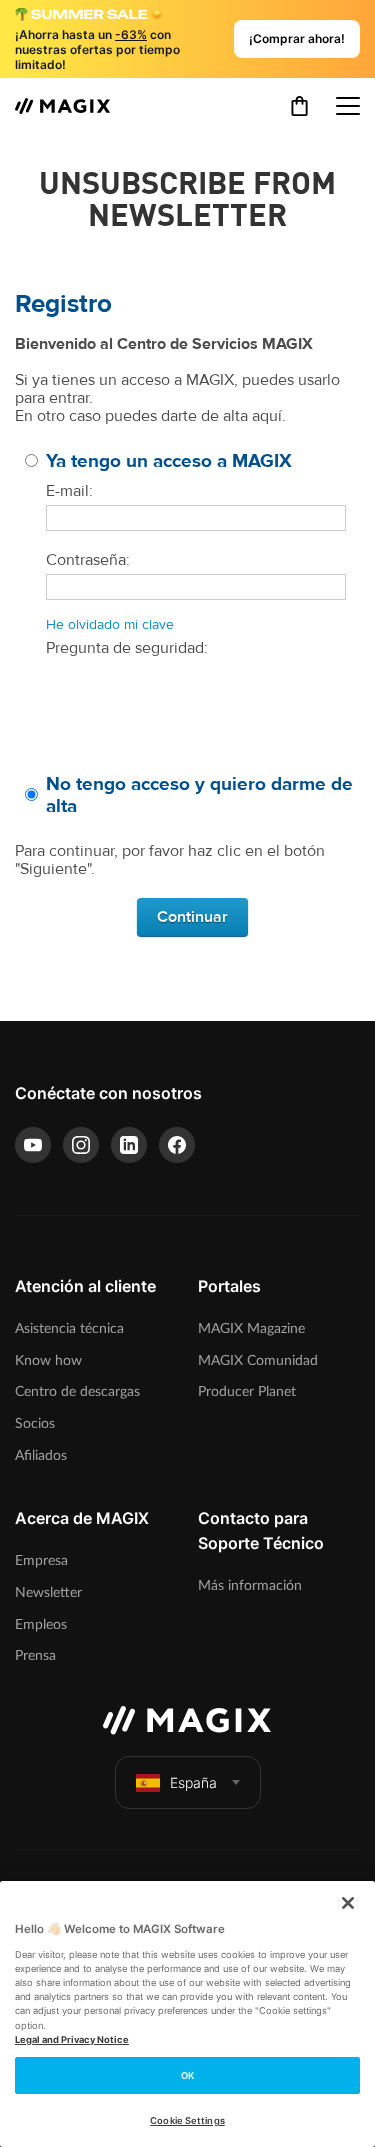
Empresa (41, 1560)
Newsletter (48, 1592)
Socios (35, 1423)
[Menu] (348, 106)
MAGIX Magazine (251, 1328)
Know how (48, 1360)
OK (187, 2075)
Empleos (41, 1624)
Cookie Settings (187, 2120)
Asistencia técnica (69, 1328)
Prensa (35, 1655)
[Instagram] (81, 1145)
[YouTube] (33, 1145)
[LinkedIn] (129, 1145)
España (193, 1782)
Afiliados (41, 1455)
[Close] (348, 1903)
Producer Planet (247, 1391)
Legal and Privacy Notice (72, 2039)
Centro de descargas (77, 1391)
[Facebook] (177, 1145)
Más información (250, 1585)
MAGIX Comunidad (258, 1360)
